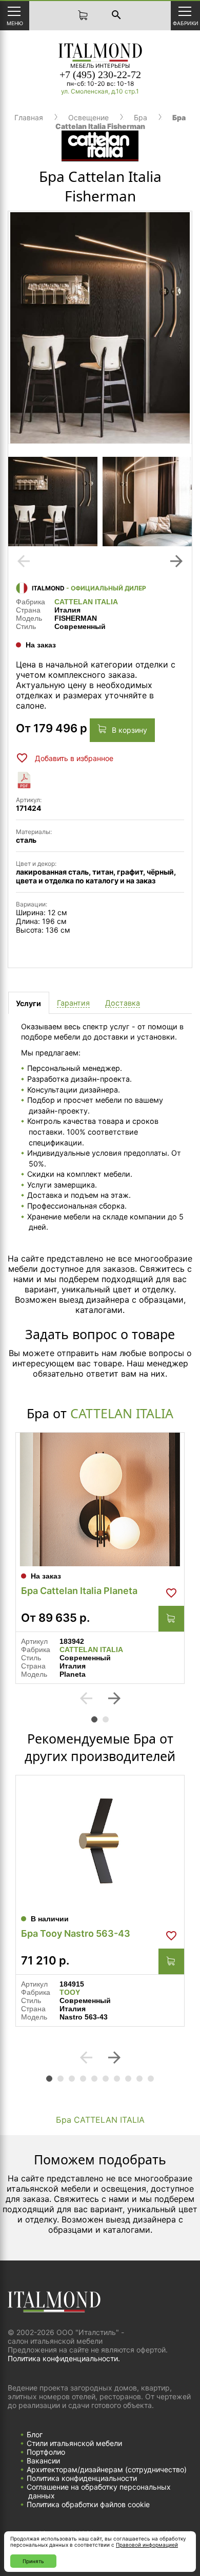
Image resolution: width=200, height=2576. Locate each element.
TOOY (70, 1992)
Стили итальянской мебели (74, 2443)
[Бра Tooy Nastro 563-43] (100, 1842)
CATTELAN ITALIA (86, 602)
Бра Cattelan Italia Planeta (79, 1591)
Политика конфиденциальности (82, 2478)
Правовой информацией (147, 2545)
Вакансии (43, 2461)
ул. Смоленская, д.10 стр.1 (100, 91)
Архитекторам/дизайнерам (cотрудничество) (107, 2469)
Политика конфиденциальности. (64, 2358)
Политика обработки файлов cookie (88, 2504)
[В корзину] (171, 1619)
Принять (33, 2561)
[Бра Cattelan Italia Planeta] (100, 1499)
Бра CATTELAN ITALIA (100, 2120)
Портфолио (46, 2452)
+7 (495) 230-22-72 (100, 75)
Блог (35, 2434)
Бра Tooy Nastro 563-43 (76, 1933)
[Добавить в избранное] (171, 1593)
